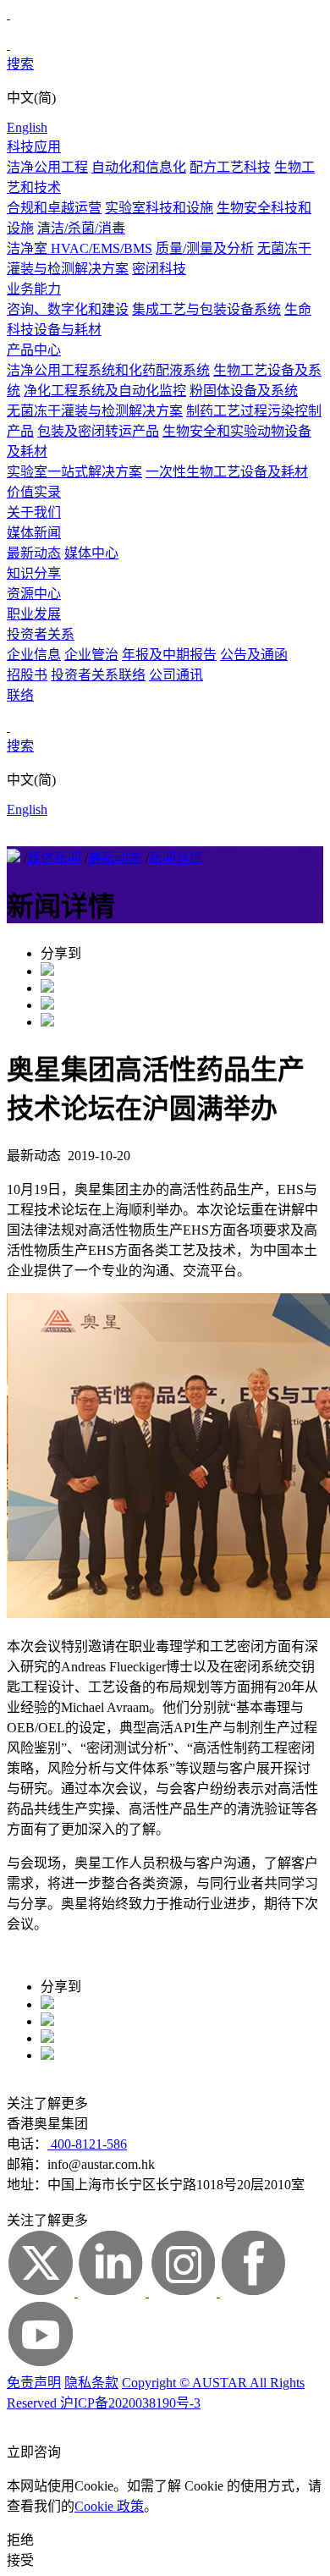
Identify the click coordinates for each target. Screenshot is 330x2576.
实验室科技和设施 (159, 208)
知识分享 (34, 573)
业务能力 (34, 289)
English (27, 127)
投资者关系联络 (98, 675)
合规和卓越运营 (54, 208)
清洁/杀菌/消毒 (81, 228)
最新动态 (34, 553)
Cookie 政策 (109, 2506)
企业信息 (34, 655)
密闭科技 (159, 269)
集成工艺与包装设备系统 (206, 309)
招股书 (27, 675)
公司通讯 (176, 675)
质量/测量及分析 (205, 248)
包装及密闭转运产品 (98, 431)
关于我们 (34, 512)
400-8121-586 (87, 2144)
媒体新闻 (34, 533)
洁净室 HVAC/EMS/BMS (80, 248)
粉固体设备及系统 (244, 391)
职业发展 (34, 614)
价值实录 (34, 492)
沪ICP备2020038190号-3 (130, 2403)
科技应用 (34, 147)
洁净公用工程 (47, 167)
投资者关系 (41, 634)
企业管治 (91, 655)
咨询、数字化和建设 (68, 309)
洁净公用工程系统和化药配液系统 (108, 370)
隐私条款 (91, 2383)
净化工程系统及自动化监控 (105, 391)
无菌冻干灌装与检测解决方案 (95, 411)
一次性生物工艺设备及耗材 (227, 472)
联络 (20, 695)
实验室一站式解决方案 (74, 472)
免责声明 (34, 2383)
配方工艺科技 (230, 167)
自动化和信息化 (139, 167)
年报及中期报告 (169, 655)
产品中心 (34, 350)
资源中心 (34, 594)
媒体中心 (91, 553)
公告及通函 (254, 655)
